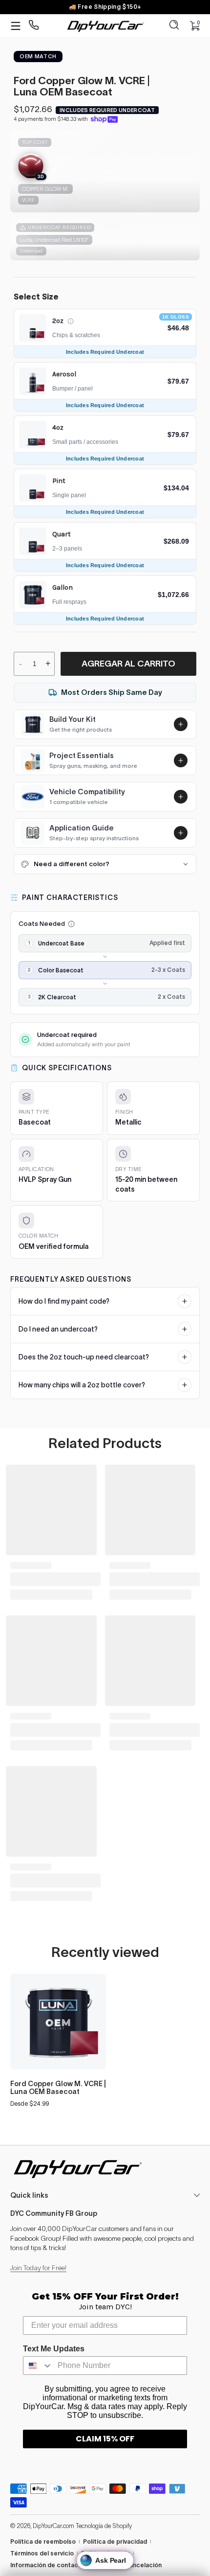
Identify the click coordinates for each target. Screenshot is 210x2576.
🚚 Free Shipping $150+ (105, 7)
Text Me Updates (54, 2349)
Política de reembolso (43, 2541)
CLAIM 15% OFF (105, 2439)
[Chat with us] (34, 26)
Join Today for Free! (38, 2268)
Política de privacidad (115, 2541)
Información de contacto (48, 2565)
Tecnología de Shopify (104, 2526)
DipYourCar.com (53, 2526)
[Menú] (16, 26)
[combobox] (38, 2366)
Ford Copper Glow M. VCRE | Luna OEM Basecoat (58, 2088)
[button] (174, 26)
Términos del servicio (42, 2553)
